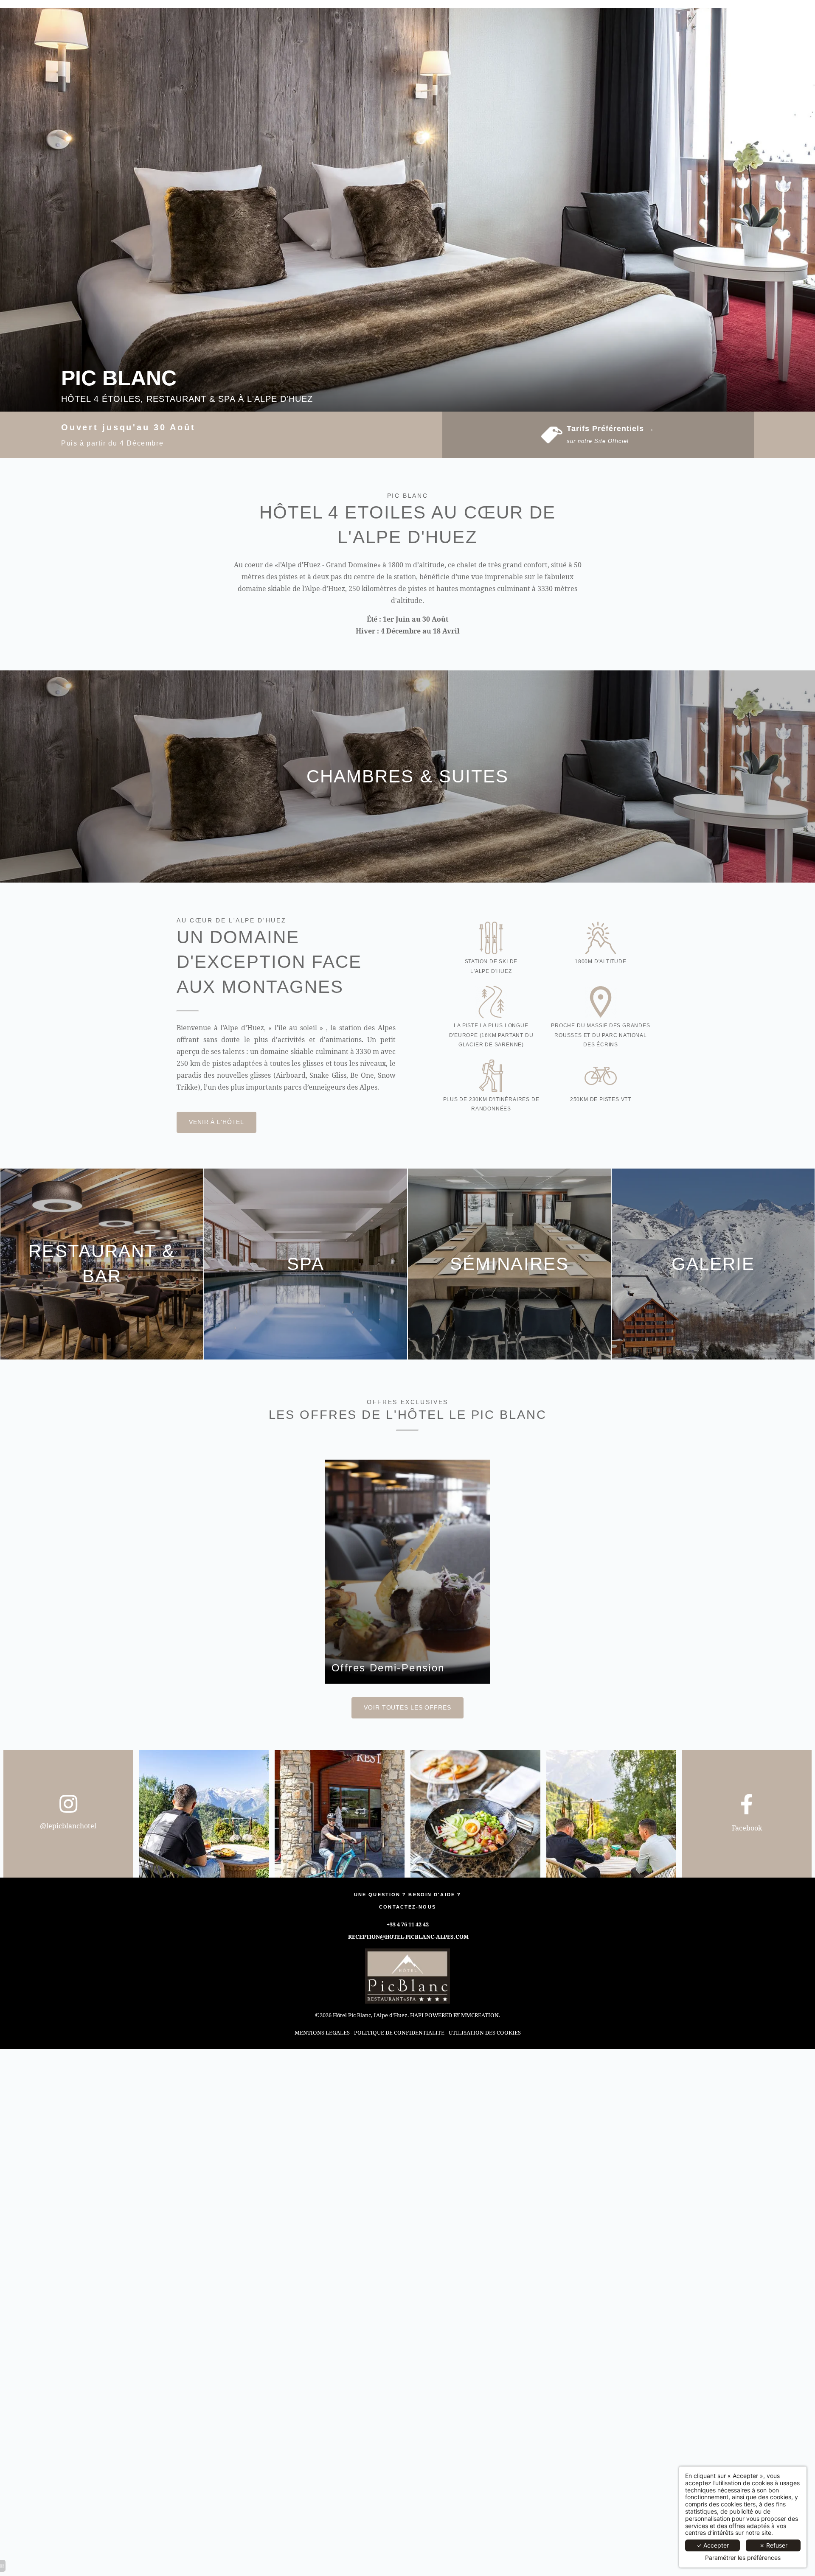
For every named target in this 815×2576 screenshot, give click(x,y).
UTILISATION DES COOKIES (485, 2032)
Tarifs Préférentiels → (611, 429)
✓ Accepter (713, 2545)
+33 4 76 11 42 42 (408, 1924)
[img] (407, 1572)
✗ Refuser (773, 2545)
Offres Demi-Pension (388, 1668)
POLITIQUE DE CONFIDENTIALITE (399, 2032)
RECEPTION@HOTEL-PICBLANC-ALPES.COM (408, 1937)
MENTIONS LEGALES (322, 2032)
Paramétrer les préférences (743, 2558)
